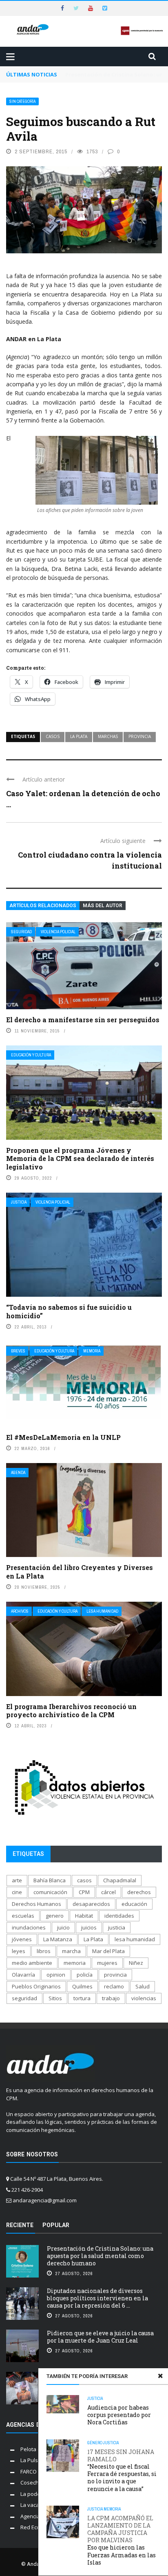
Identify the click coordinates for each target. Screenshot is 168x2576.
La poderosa (36, 2494)
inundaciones (29, 1927)
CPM (84, 1892)
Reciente (20, 2225)
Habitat (84, 1916)
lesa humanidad (135, 1939)
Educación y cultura (31, 1055)
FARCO (29, 2471)
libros (44, 1951)
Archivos (20, 1611)
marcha (71, 1951)
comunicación (50, 1892)
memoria (75, 1963)
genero (55, 1916)
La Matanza (58, 1939)
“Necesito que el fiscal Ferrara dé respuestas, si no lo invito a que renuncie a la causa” (122, 2470)
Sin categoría (22, 101)
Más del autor (103, 906)
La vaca (30, 2505)
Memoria (92, 1351)
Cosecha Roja (37, 2482)
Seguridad (21, 932)
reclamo (114, 1986)
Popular (56, 2225)
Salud (143, 1986)
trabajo (111, 1998)
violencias (144, 1998)
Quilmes (82, 1986)
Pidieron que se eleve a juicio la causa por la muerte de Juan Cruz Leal (100, 2337)
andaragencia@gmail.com (45, 2200)
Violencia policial (58, 932)
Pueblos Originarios (36, 1986)
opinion (56, 1975)
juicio (63, 1927)
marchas (108, 736)
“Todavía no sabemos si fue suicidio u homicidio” (69, 1311)
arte (17, 1880)
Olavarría (23, 1975)
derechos (139, 1892)
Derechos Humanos (36, 1904)
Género (95, 2443)
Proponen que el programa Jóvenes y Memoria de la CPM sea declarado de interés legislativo (80, 1159)
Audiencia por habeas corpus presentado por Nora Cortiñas (119, 2415)
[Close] (160, 2376)
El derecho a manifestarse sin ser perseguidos (83, 1020)
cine (17, 1892)
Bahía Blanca (50, 1880)
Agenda (18, 1473)
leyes (19, 1951)
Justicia (19, 1202)
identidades (119, 1916)
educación (134, 1904)
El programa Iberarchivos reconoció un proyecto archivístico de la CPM (71, 1711)
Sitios (55, 1998)
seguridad (24, 1998)
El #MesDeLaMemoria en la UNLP (63, 1437)
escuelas (23, 1916)
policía (85, 1975)
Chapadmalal (120, 1880)
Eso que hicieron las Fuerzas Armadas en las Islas (122, 2540)
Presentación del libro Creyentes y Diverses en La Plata (80, 1572)
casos (53, 736)
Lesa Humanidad (102, 1611)
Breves (18, 1351)
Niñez (136, 1963)
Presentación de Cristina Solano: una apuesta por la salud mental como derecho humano (100, 2256)
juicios (89, 1927)
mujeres (107, 1963)
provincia (140, 736)
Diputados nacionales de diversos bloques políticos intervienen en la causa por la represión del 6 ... (97, 2298)
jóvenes (22, 1939)
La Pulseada (36, 2460)
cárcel (108, 1892)
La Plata (79, 736)
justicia (117, 1927)
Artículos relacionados (43, 906)
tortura (82, 1998)
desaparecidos (91, 1904)
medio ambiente (32, 1963)
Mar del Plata (108, 1951)
